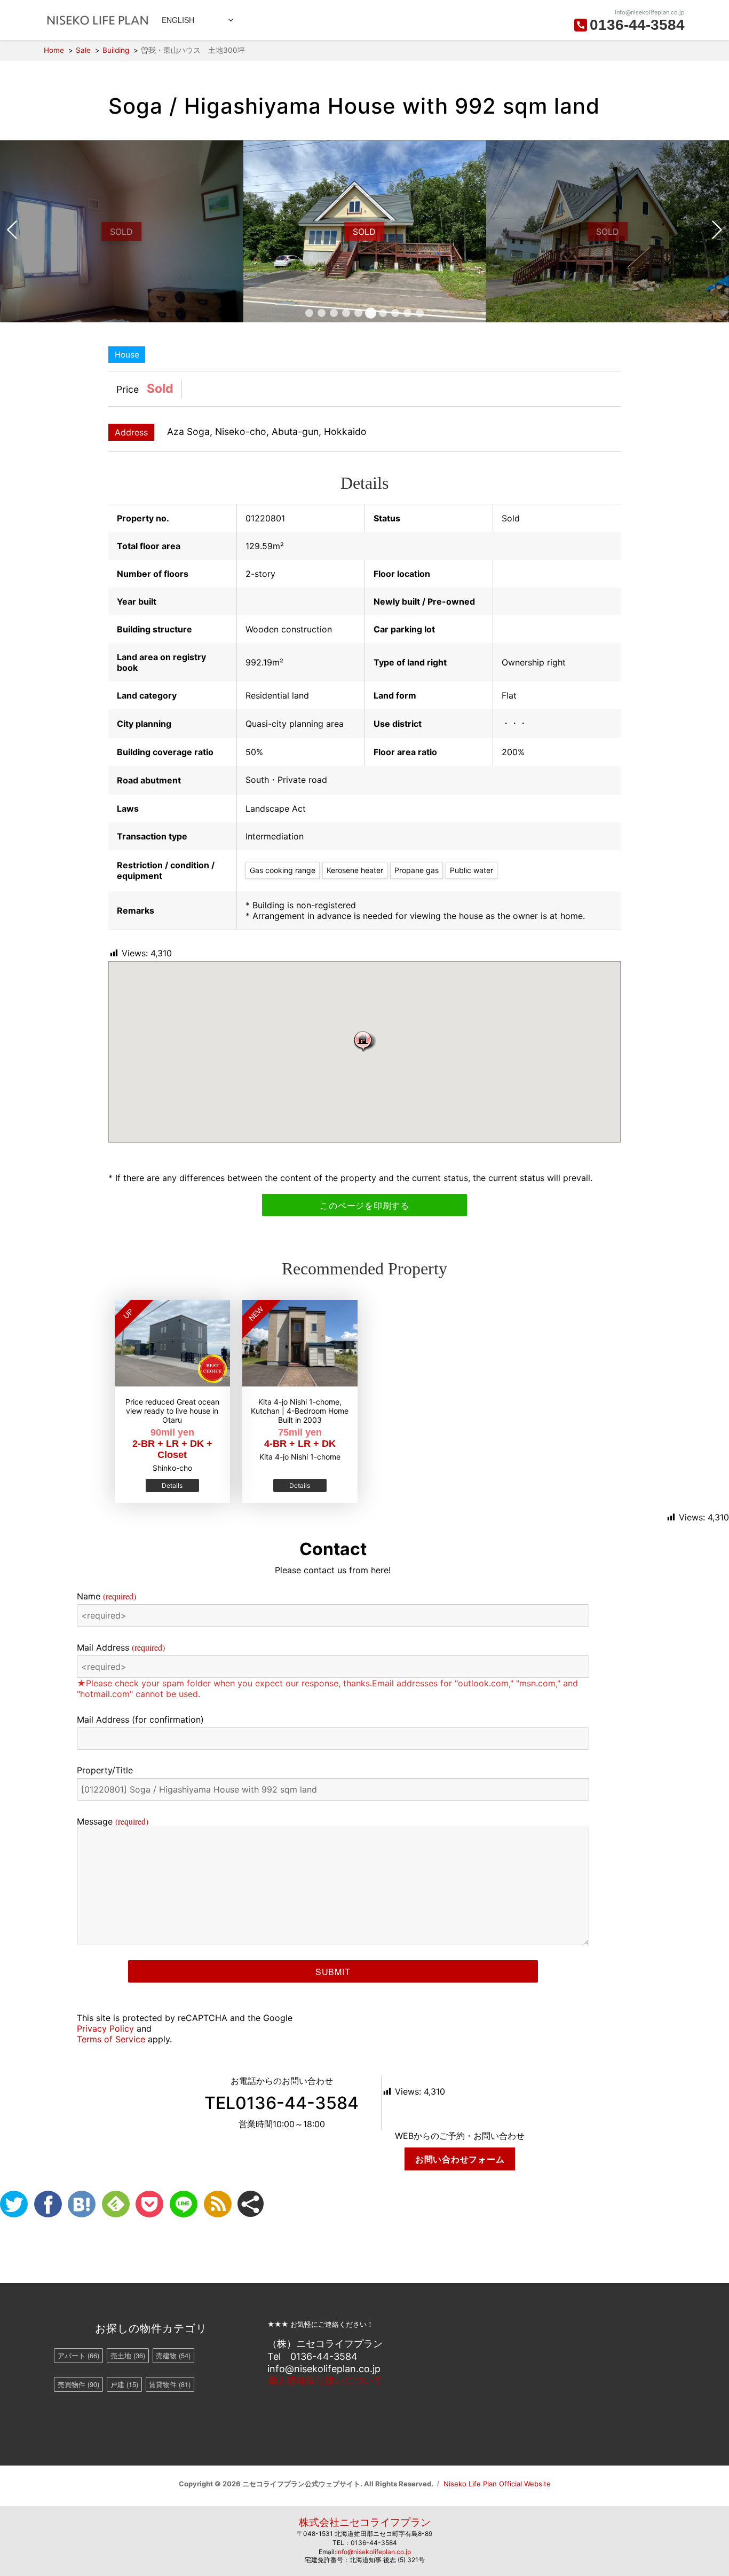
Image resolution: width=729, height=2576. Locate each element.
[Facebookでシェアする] (48, 2204)
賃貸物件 (170, 2384)
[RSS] (218, 2204)
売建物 (173, 2355)
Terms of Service (111, 2039)
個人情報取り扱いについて (325, 2380)
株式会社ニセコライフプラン (365, 2522)
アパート (78, 2355)
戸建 (124, 2384)
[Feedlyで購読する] (116, 2204)
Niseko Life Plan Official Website (497, 2484)
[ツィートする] (14, 2204)
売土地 (128, 2355)
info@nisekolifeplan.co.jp (374, 2552)
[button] (364, 1041)
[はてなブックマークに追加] (82, 2204)
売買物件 (78, 2384)
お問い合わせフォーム (460, 2159)
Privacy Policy (105, 2028)
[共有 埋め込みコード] (251, 2204)
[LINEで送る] (184, 2204)
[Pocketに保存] (149, 2204)
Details (172, 1485)
